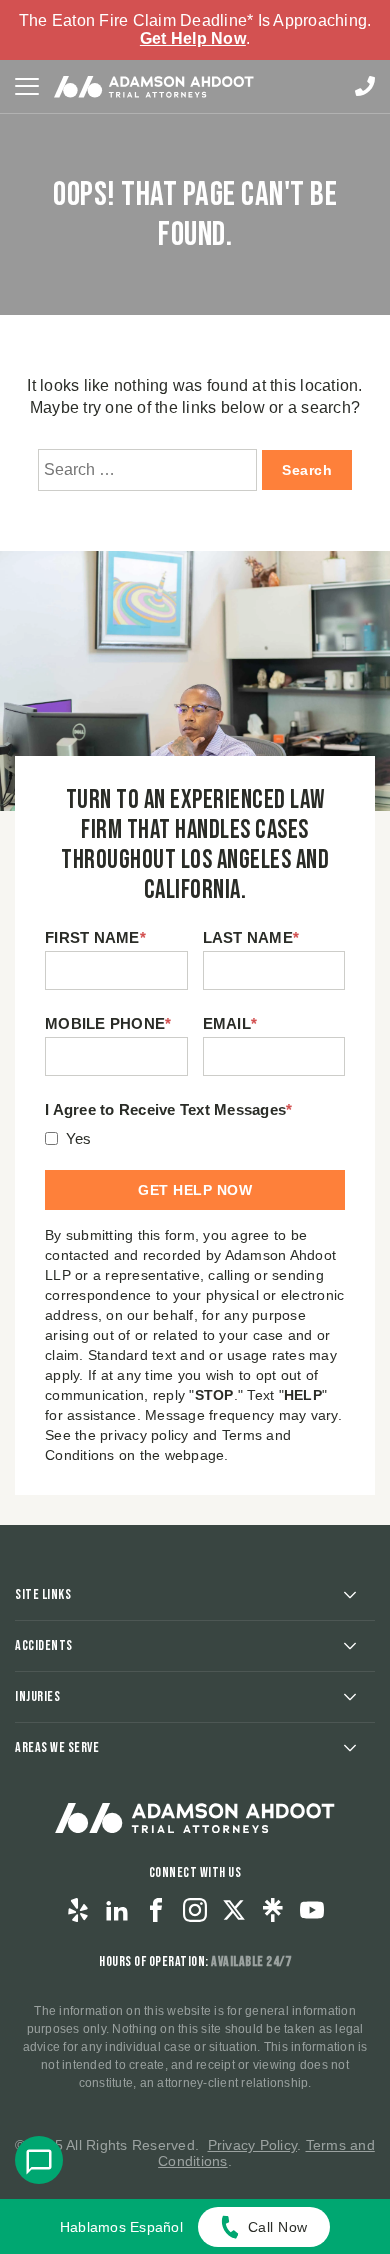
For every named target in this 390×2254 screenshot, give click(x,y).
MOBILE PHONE (108, 1023)
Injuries (37, 1696)
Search (307, 470)
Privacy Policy (253, 2145)
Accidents (44, 1645)
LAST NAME (251, 937)
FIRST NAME (95, 937)
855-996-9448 (365, 86)
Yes (79, 1138)
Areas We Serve (57, 1747)
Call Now (278, 2227)
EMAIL (230, 1023)
